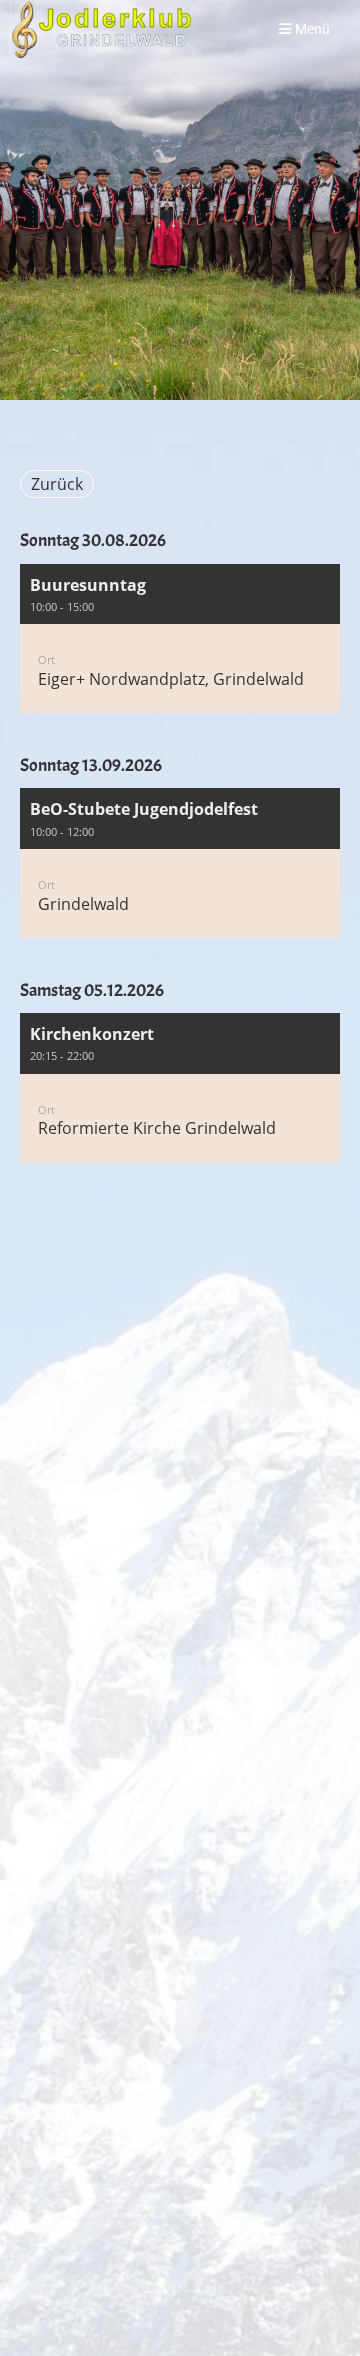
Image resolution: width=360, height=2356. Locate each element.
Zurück (57, 484)
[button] (180, 639)
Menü (311, 29)
